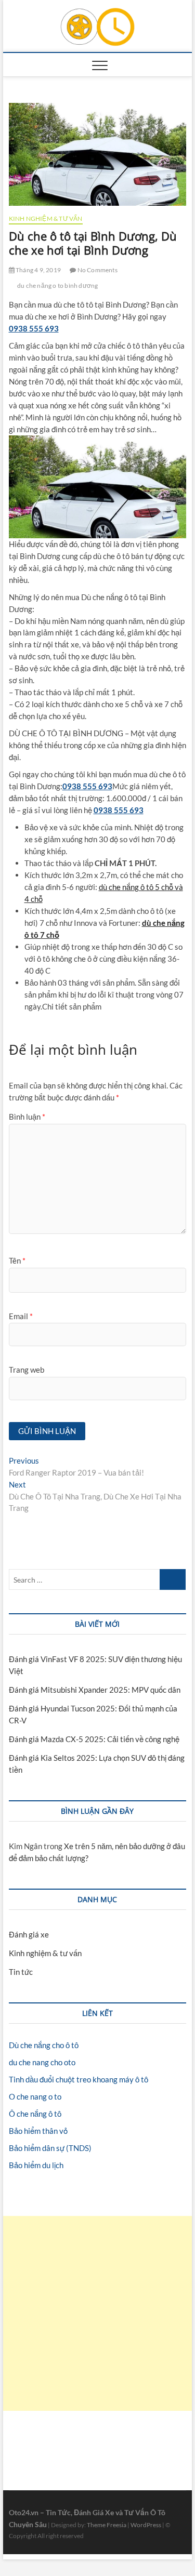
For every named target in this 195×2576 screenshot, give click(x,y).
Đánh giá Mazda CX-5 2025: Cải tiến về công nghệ (94, 1739)
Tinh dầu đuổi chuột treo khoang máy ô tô (79, 2079)
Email (21, 1316)
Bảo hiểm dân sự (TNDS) (50, 2148)
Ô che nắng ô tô (35, 2114)
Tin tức (21, 1972)
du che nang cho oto (42, 2062)
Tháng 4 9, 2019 (38, 270)
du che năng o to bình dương (57, 286)
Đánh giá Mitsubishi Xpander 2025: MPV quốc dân (95, 1690)
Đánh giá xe (29, 1934)
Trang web (27, 1370)
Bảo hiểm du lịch (36, 2165)
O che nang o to (35, 2096)
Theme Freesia (107, 2525)
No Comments (96, 270)
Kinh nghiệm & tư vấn (46, 218)
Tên (17, 1260)
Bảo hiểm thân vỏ (38, 2131)
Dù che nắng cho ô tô (44, 2045)
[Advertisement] (97, 2313)
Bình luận (27, 1117)
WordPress (146, 2525)
